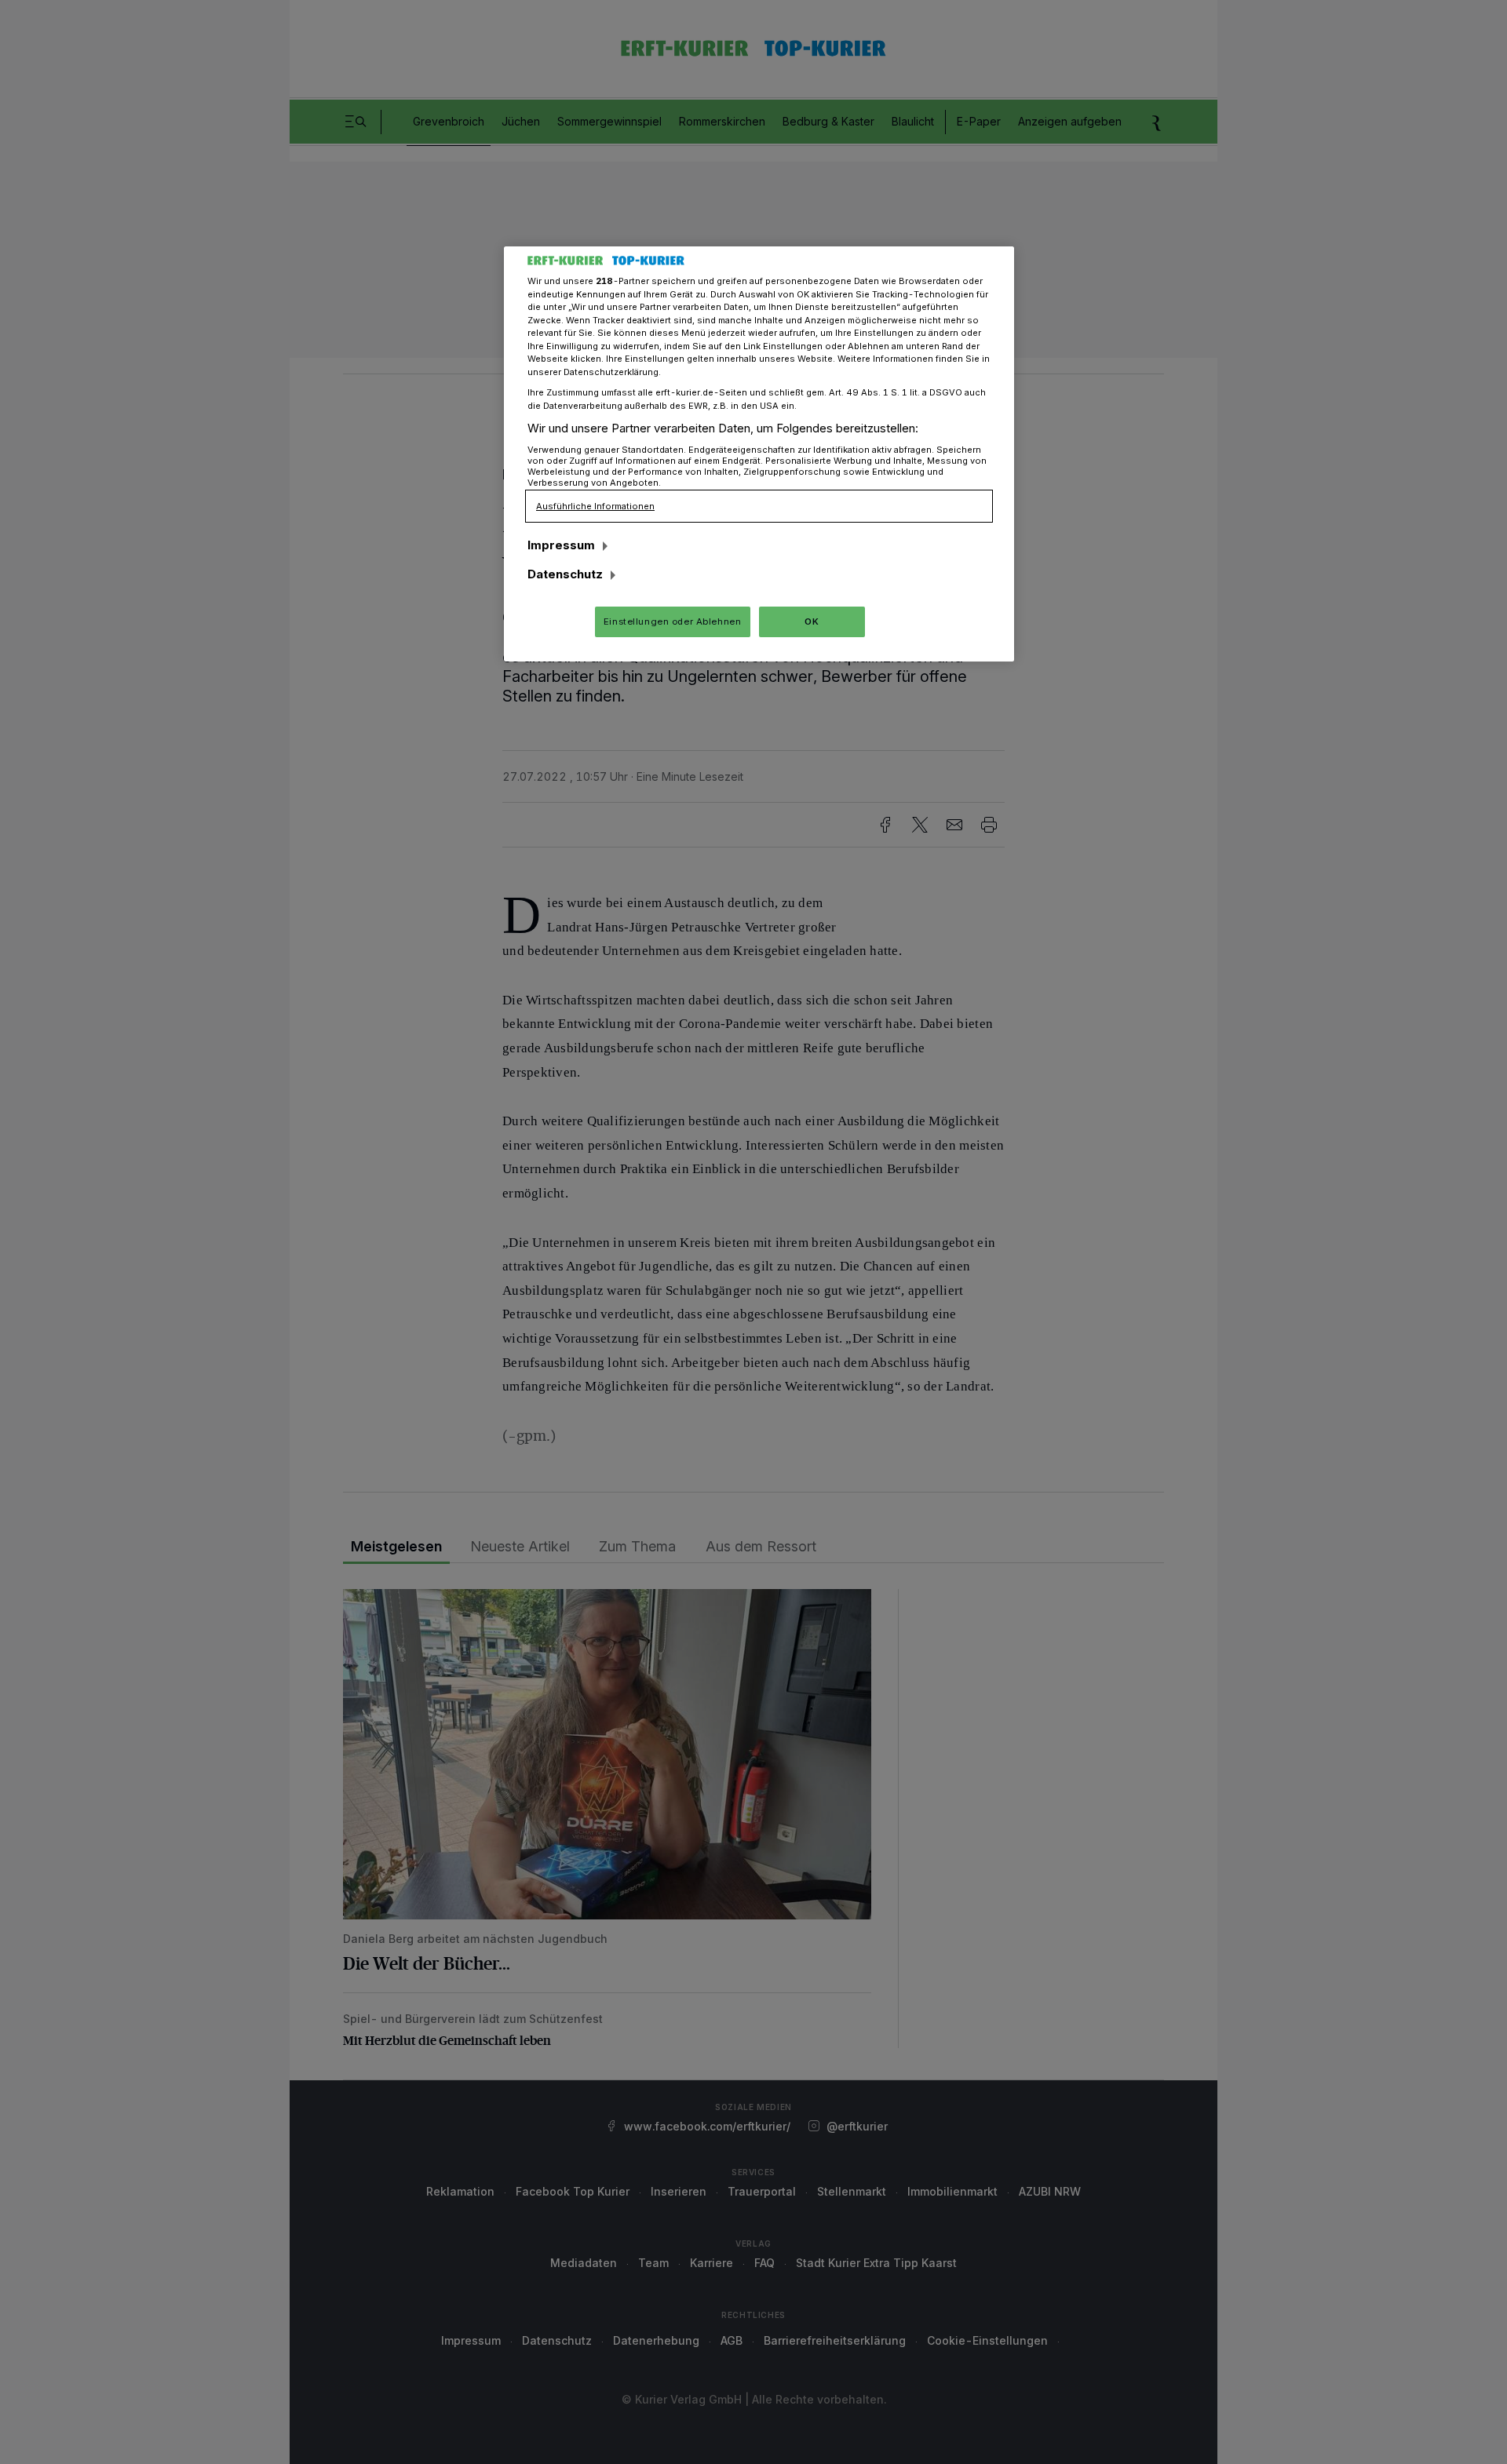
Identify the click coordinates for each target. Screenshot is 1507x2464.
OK (812, 621)
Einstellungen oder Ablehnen (672, 621)
